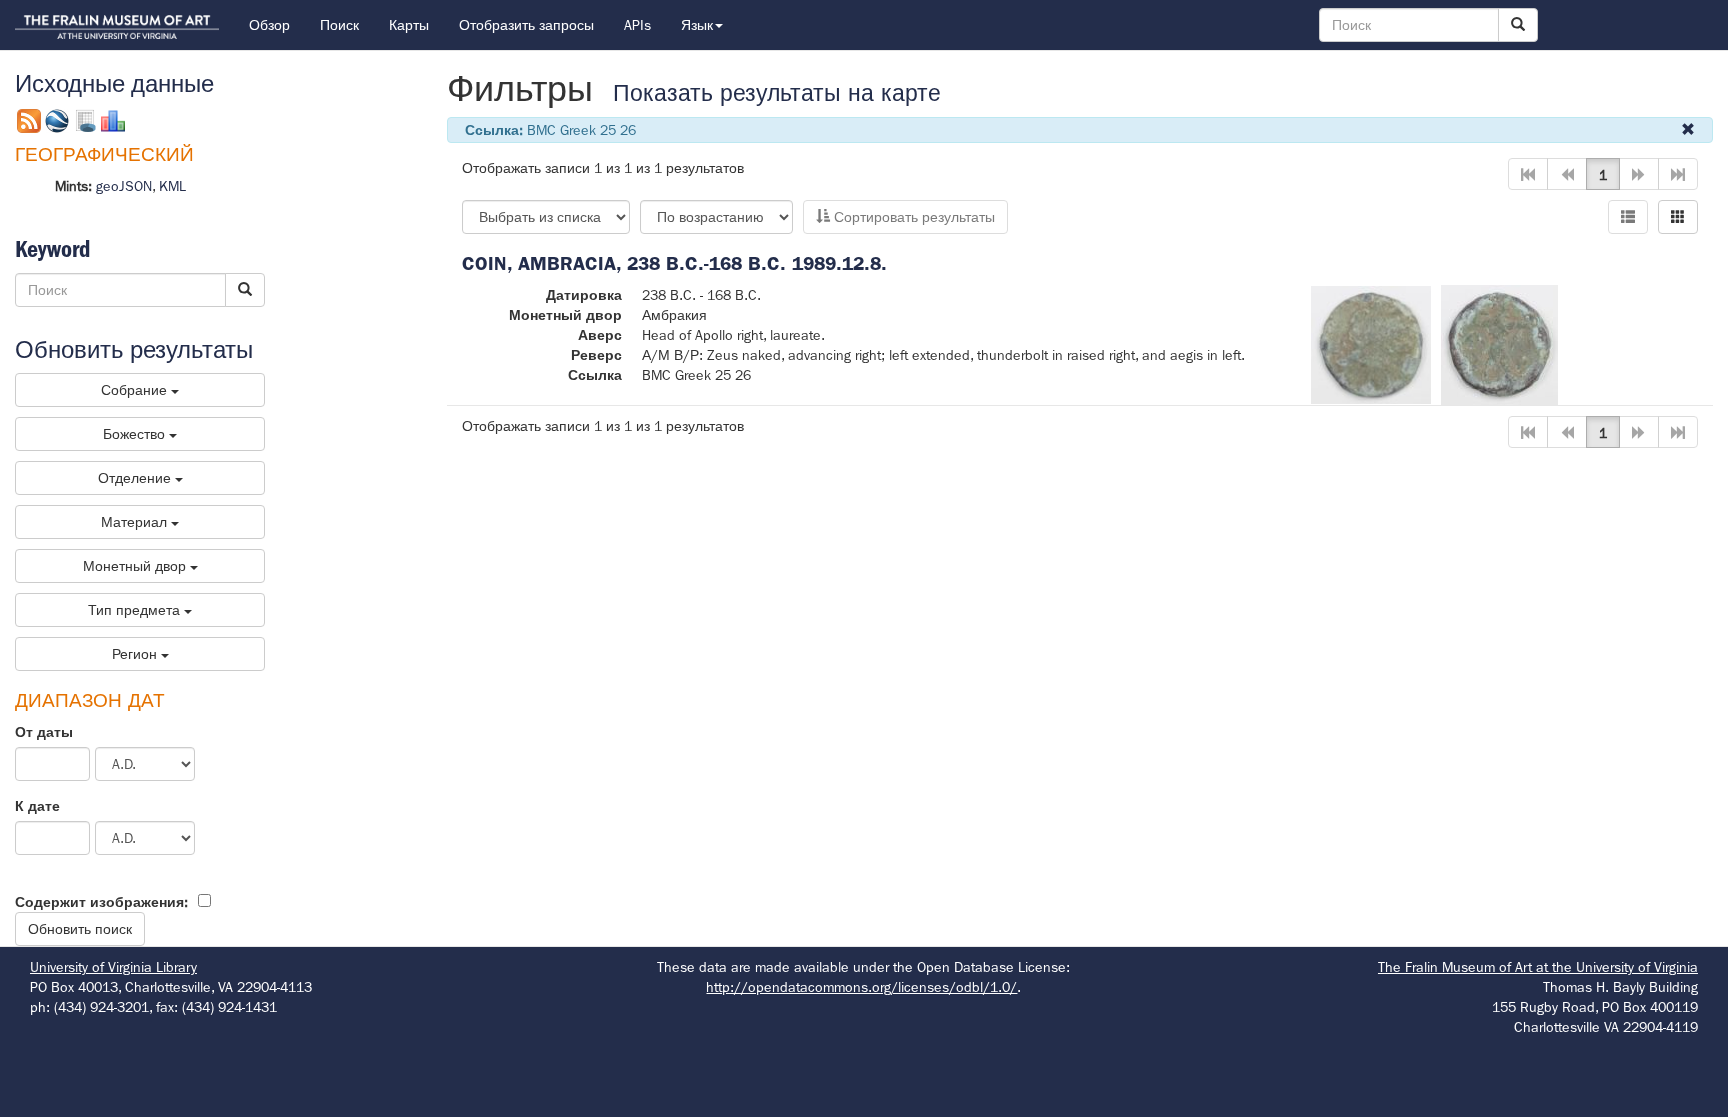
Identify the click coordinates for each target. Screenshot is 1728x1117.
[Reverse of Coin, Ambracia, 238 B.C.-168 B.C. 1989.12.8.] (1499, 343)
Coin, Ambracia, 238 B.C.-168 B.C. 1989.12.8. (674, 263)
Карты (409, 25)
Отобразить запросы (526, 25)
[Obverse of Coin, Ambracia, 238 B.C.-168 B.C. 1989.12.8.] (1371, 343)
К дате (37, 806)
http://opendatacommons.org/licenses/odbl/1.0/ (861, 987)
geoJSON (124, 186)
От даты (44, 732)
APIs (637, 25)
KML (172, 186)
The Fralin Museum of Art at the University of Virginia (1538, 967)
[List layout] (1628, 217)
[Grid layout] (1678, 217)
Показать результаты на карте (777, 93)
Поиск (339, 25)
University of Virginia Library (113, 967)
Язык (697, 25)
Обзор (269, 25)
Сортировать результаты (912, 217)
